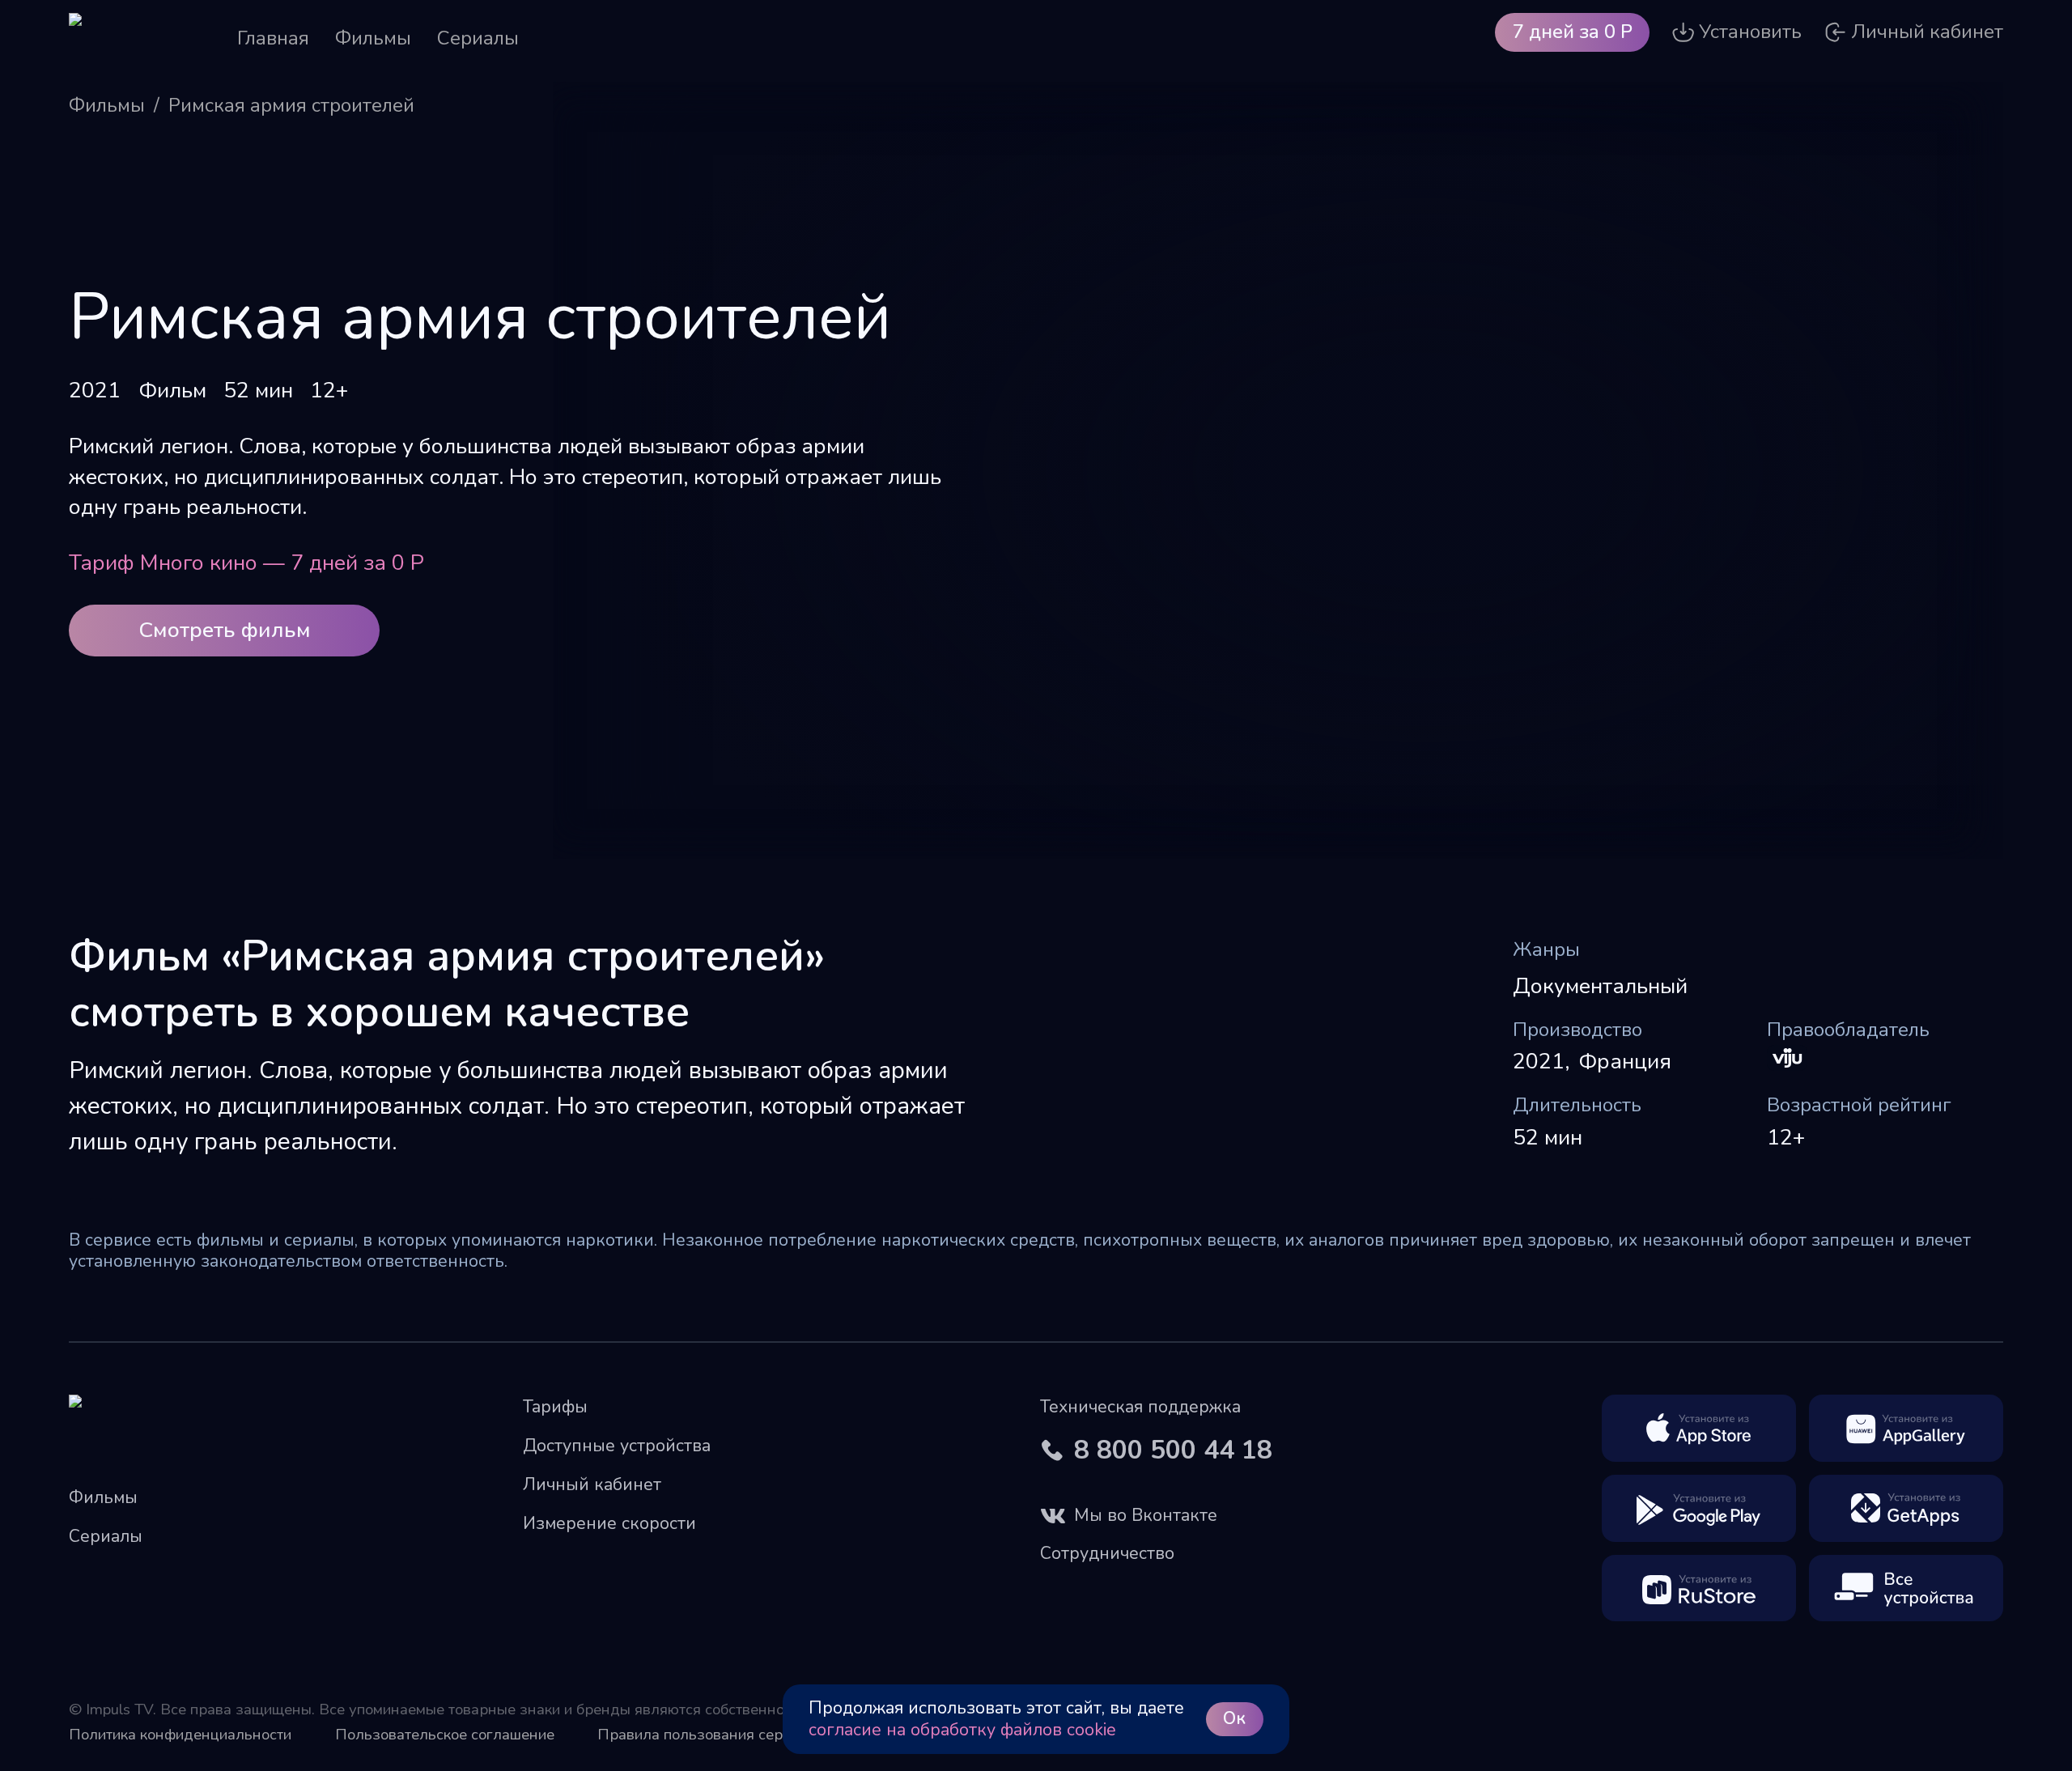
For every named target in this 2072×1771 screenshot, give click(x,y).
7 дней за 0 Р (1573, 32)
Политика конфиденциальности (180, 1735)
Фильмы (373, 38)
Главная (273, 38)
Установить (1750, 32)
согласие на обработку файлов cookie (962, 1730)
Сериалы (478, 38)
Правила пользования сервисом (711, 1735)
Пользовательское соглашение (445, 1735)
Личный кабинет (592, 1484)
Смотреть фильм (225, 630)
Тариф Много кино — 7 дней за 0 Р (246, 563)
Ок (1234, 1718)
